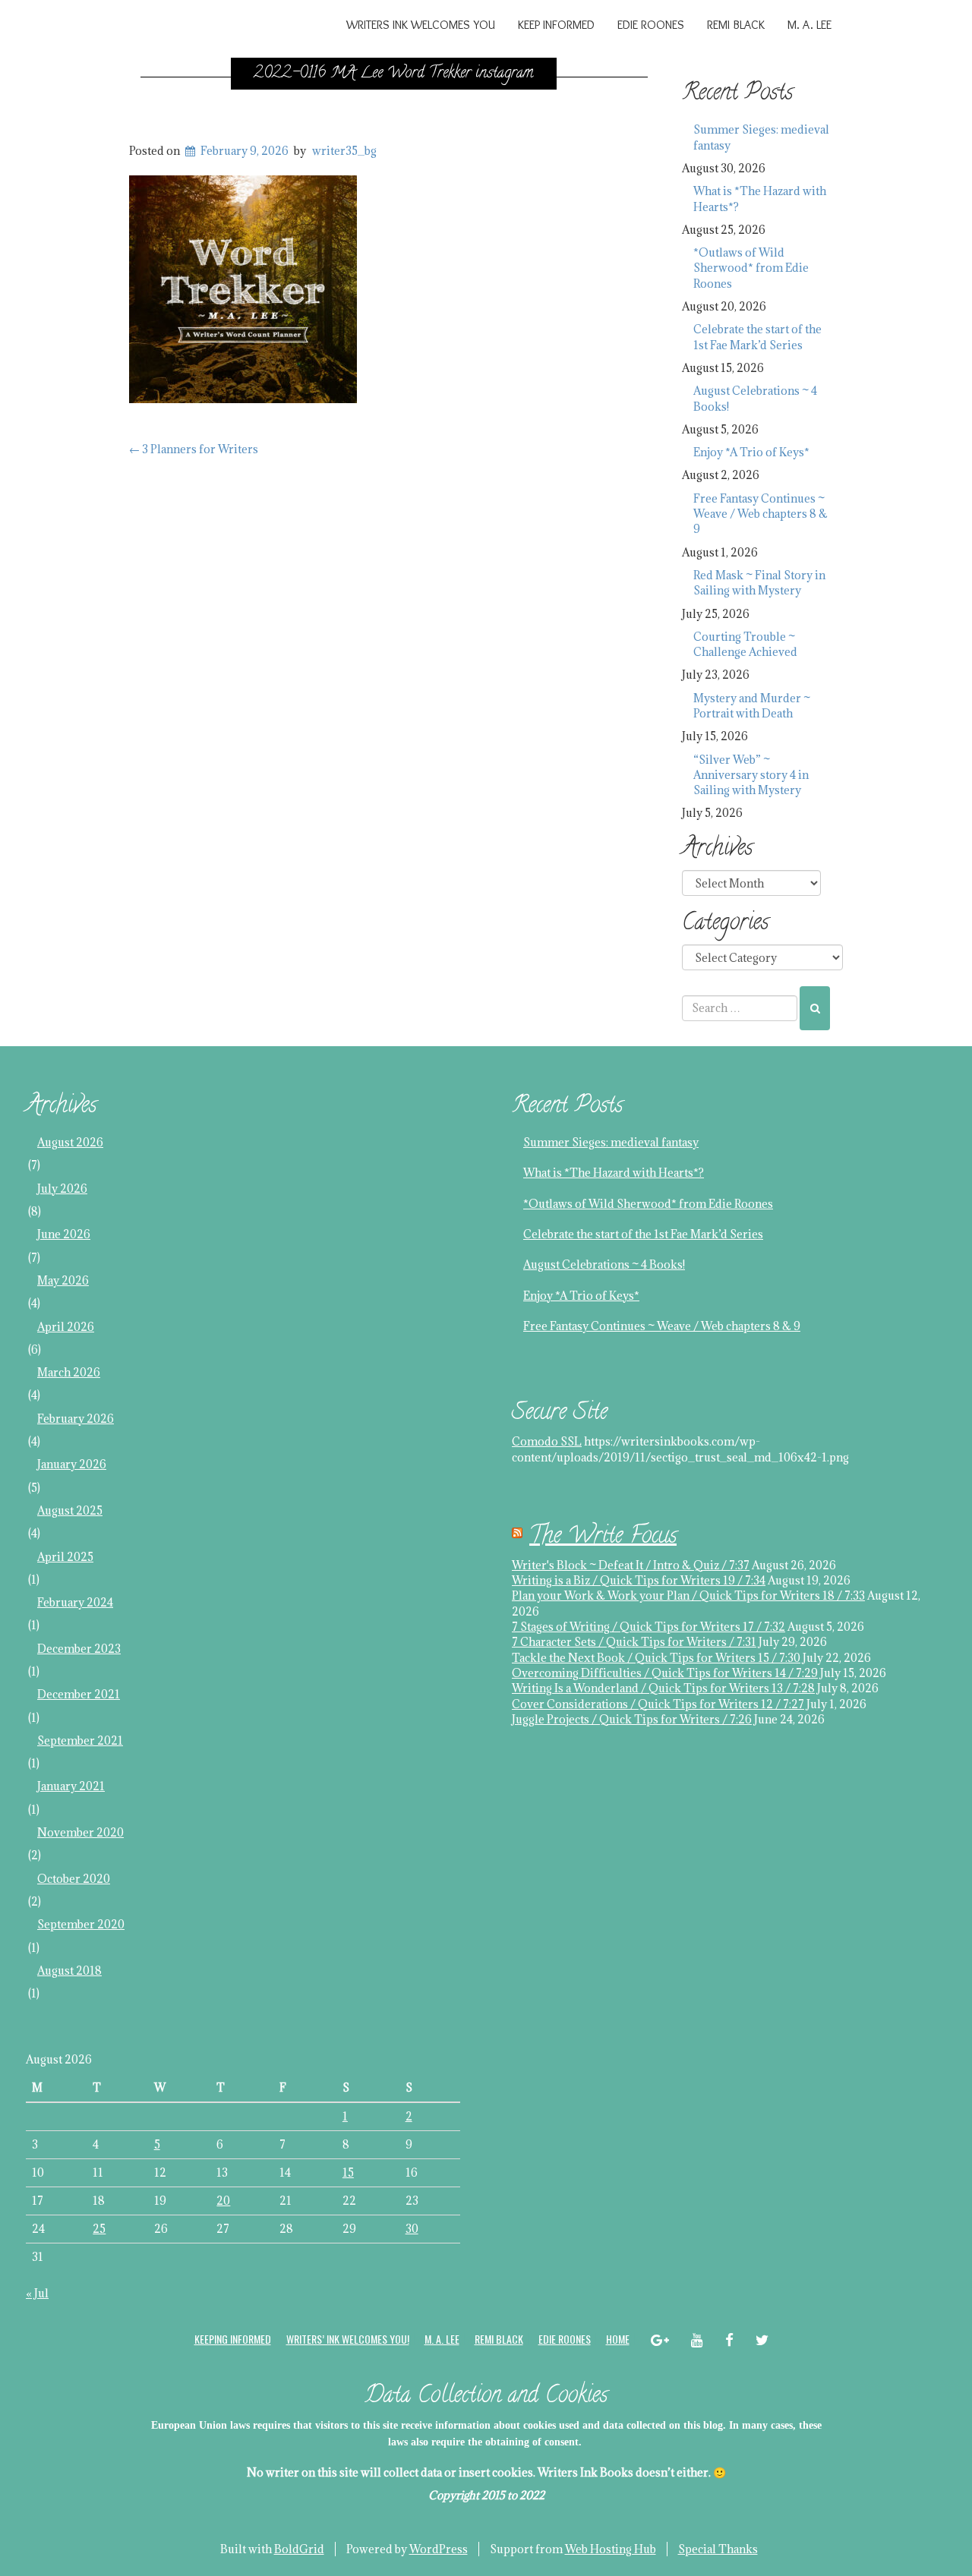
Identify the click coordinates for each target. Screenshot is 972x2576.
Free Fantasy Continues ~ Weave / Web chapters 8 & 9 (761, 514)
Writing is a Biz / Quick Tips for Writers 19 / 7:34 (639, 1580)
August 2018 (69, 1971)
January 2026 (72, 1464)
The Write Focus (603, 1538)
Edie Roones (651, 25)
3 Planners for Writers (194, 449)
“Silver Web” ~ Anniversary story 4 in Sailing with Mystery (751, 775)
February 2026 (76, 1419)
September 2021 (80, 1740)
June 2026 (64, 1234)
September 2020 (81, 1924)
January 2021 (71, 1786)
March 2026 (69, 1372)
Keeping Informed (233, 2339)
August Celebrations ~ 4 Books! (755, 398)
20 (223, 2201)
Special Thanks (718, 2549)
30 (412, 2229)
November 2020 (80, 1832)
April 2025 (65, 1557)
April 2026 (66, 1327)
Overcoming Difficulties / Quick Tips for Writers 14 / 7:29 (665, 1673)
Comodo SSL (547, 1441)
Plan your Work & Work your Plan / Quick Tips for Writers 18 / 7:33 (688, 1595)
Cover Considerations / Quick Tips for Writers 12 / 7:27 (658, 1704)
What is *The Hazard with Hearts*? (760, 199)
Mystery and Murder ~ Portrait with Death (752, 706)
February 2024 (75, 1602)
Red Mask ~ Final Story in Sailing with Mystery (759, 583)
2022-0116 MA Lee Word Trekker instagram (394, 74)
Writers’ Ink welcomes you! (348, 2339)
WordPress (439, 2549)
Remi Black (736, 25)
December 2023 (79, 1649)
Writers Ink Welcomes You (421, 25)
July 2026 (62, 1189)
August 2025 (70, 1510)
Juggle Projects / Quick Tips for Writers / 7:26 (632, 1719)
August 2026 (70, 1142)
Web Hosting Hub (611, 2549)
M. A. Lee (809, 25)
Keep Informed (556, 25)
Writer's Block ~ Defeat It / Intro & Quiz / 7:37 (631, 1565)
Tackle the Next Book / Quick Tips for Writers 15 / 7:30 (656, 1658)
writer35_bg (344, 151)
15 (348, 2172)
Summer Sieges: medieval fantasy (761, 137)
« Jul (37, 2293)
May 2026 (63, 1280)
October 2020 (74, 1879)
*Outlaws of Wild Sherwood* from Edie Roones (751, 268)
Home (618, 2339)
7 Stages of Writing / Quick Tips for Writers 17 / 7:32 (649, 1627)
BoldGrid (299, 2549)
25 (99, 2229)
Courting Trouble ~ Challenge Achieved (745, 644)
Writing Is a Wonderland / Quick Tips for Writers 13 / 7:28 (663, 1688)
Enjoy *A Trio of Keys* (751, 452)
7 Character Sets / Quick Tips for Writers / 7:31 (634, 1642)
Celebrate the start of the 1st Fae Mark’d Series (757, 337)
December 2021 (79, 1694)
